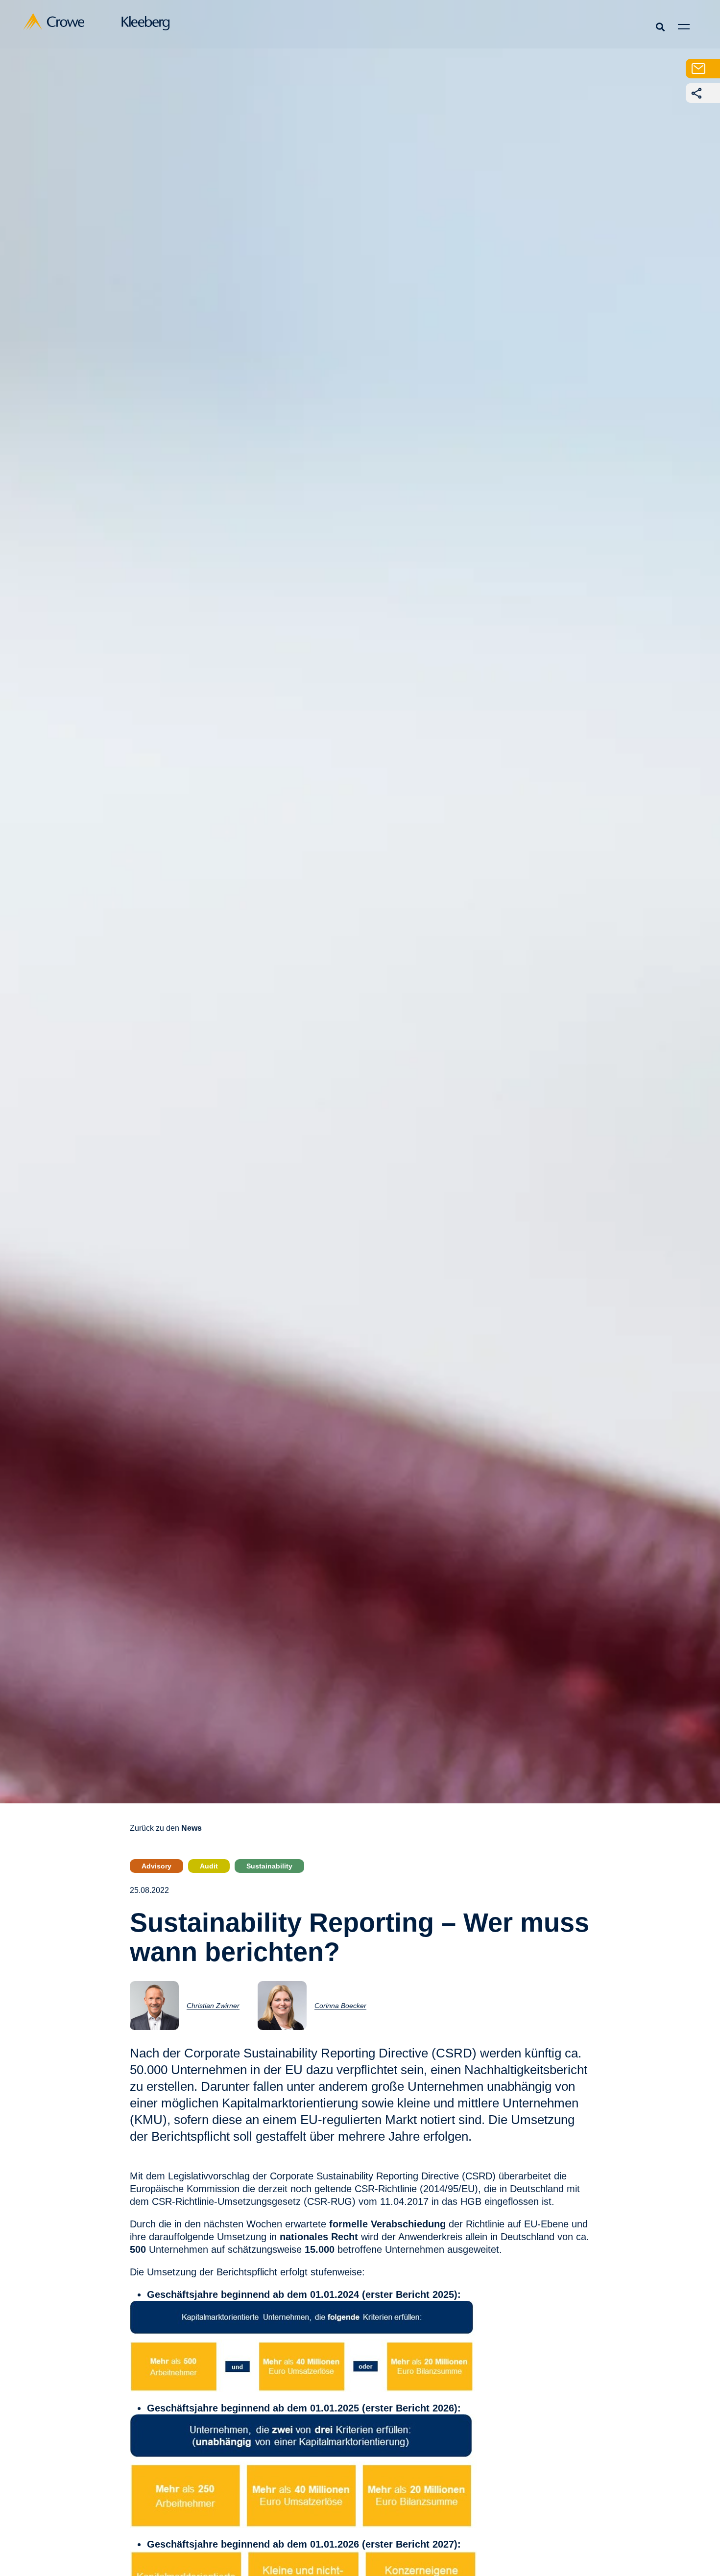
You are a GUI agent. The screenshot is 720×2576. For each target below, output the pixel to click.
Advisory (156, 1866)
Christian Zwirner (213, 2006)
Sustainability (269, 1866)
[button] (660, 27)
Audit (209, 1866)
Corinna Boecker (340, 2006)
